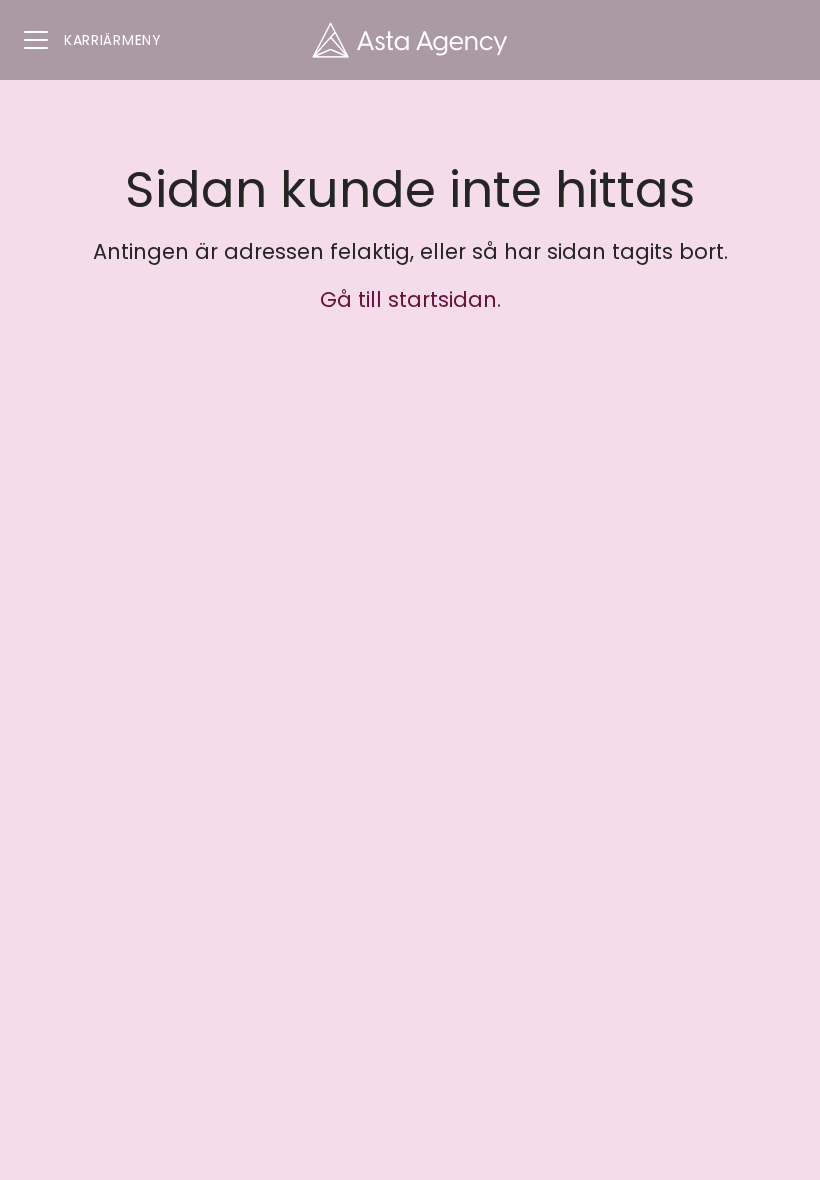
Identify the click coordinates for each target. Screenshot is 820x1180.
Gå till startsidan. (410, 299)
